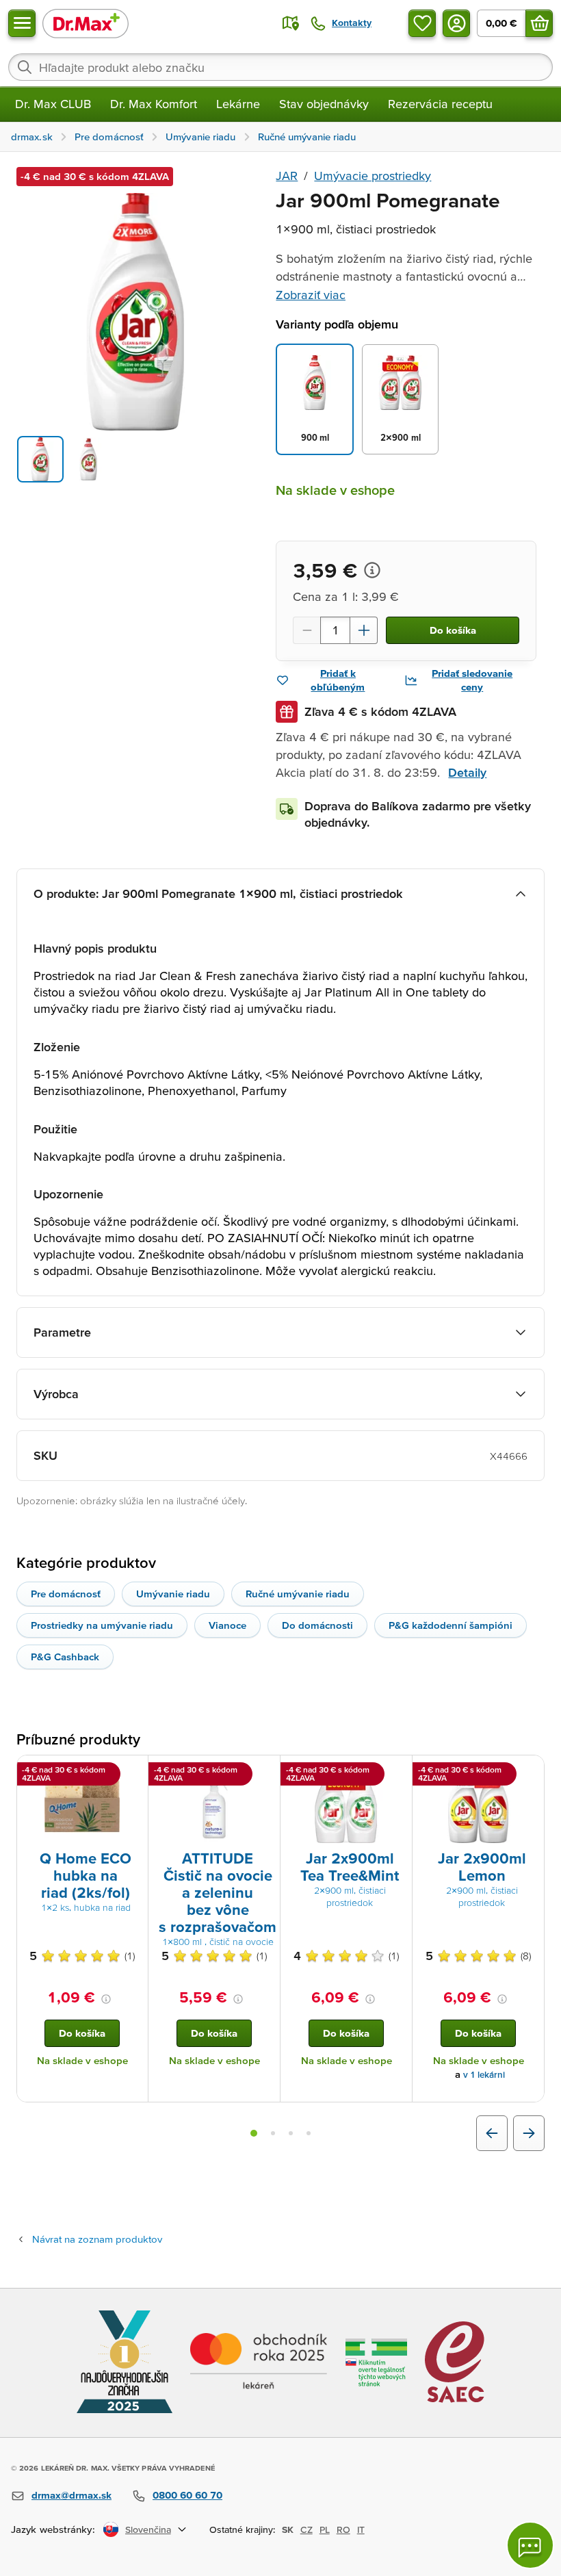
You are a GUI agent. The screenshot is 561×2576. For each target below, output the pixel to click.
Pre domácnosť (66, 1594)
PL (325, 2529)
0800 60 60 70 (187, 2495)
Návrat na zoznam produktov (97, 2239)
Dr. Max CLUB (53, 104)
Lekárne (238, 104)
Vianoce (227, 1625)
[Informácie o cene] (372, 570)
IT (361, 2529)
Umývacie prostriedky (373, 176)
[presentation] (82, 1805)
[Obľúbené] (422, 23)
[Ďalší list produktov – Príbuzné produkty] (529, 2133)
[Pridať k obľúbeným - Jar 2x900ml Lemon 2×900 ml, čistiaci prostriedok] (529, 1772)
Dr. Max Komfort (154, 104)
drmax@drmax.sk (71, 2495)
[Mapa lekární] (291, 23)
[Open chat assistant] (530, 2545)
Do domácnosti (317, 1625)
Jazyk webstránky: (53, 2529)
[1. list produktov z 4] (254, 2133)
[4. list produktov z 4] (309, 2133)
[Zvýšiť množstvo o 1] (364, 630)
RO (343, 2529)
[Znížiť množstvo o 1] (306, 630)
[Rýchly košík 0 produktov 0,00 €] (539, 23)
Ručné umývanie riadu (298, 1594)
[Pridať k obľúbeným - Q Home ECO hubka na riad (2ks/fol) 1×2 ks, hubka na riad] (133, 1772)
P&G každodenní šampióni (451, 1625)
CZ (306, 2529)
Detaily (467, 772)
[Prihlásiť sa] (456, 23)
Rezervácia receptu (440, 104)
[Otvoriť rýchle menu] (22, 23)
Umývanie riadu (173, 1594)
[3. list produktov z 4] (291, 2133)
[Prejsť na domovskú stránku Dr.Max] (86, 23)
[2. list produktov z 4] (273, 2133)
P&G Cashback (65, 1657)
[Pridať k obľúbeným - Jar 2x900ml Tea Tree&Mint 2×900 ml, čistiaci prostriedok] (397, 1772)
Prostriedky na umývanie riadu (102, 1625)
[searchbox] (280, 67)
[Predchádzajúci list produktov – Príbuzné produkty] (492, 2133)
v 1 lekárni (484, 2075)
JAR (287, 176)
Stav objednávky (324, 104)
